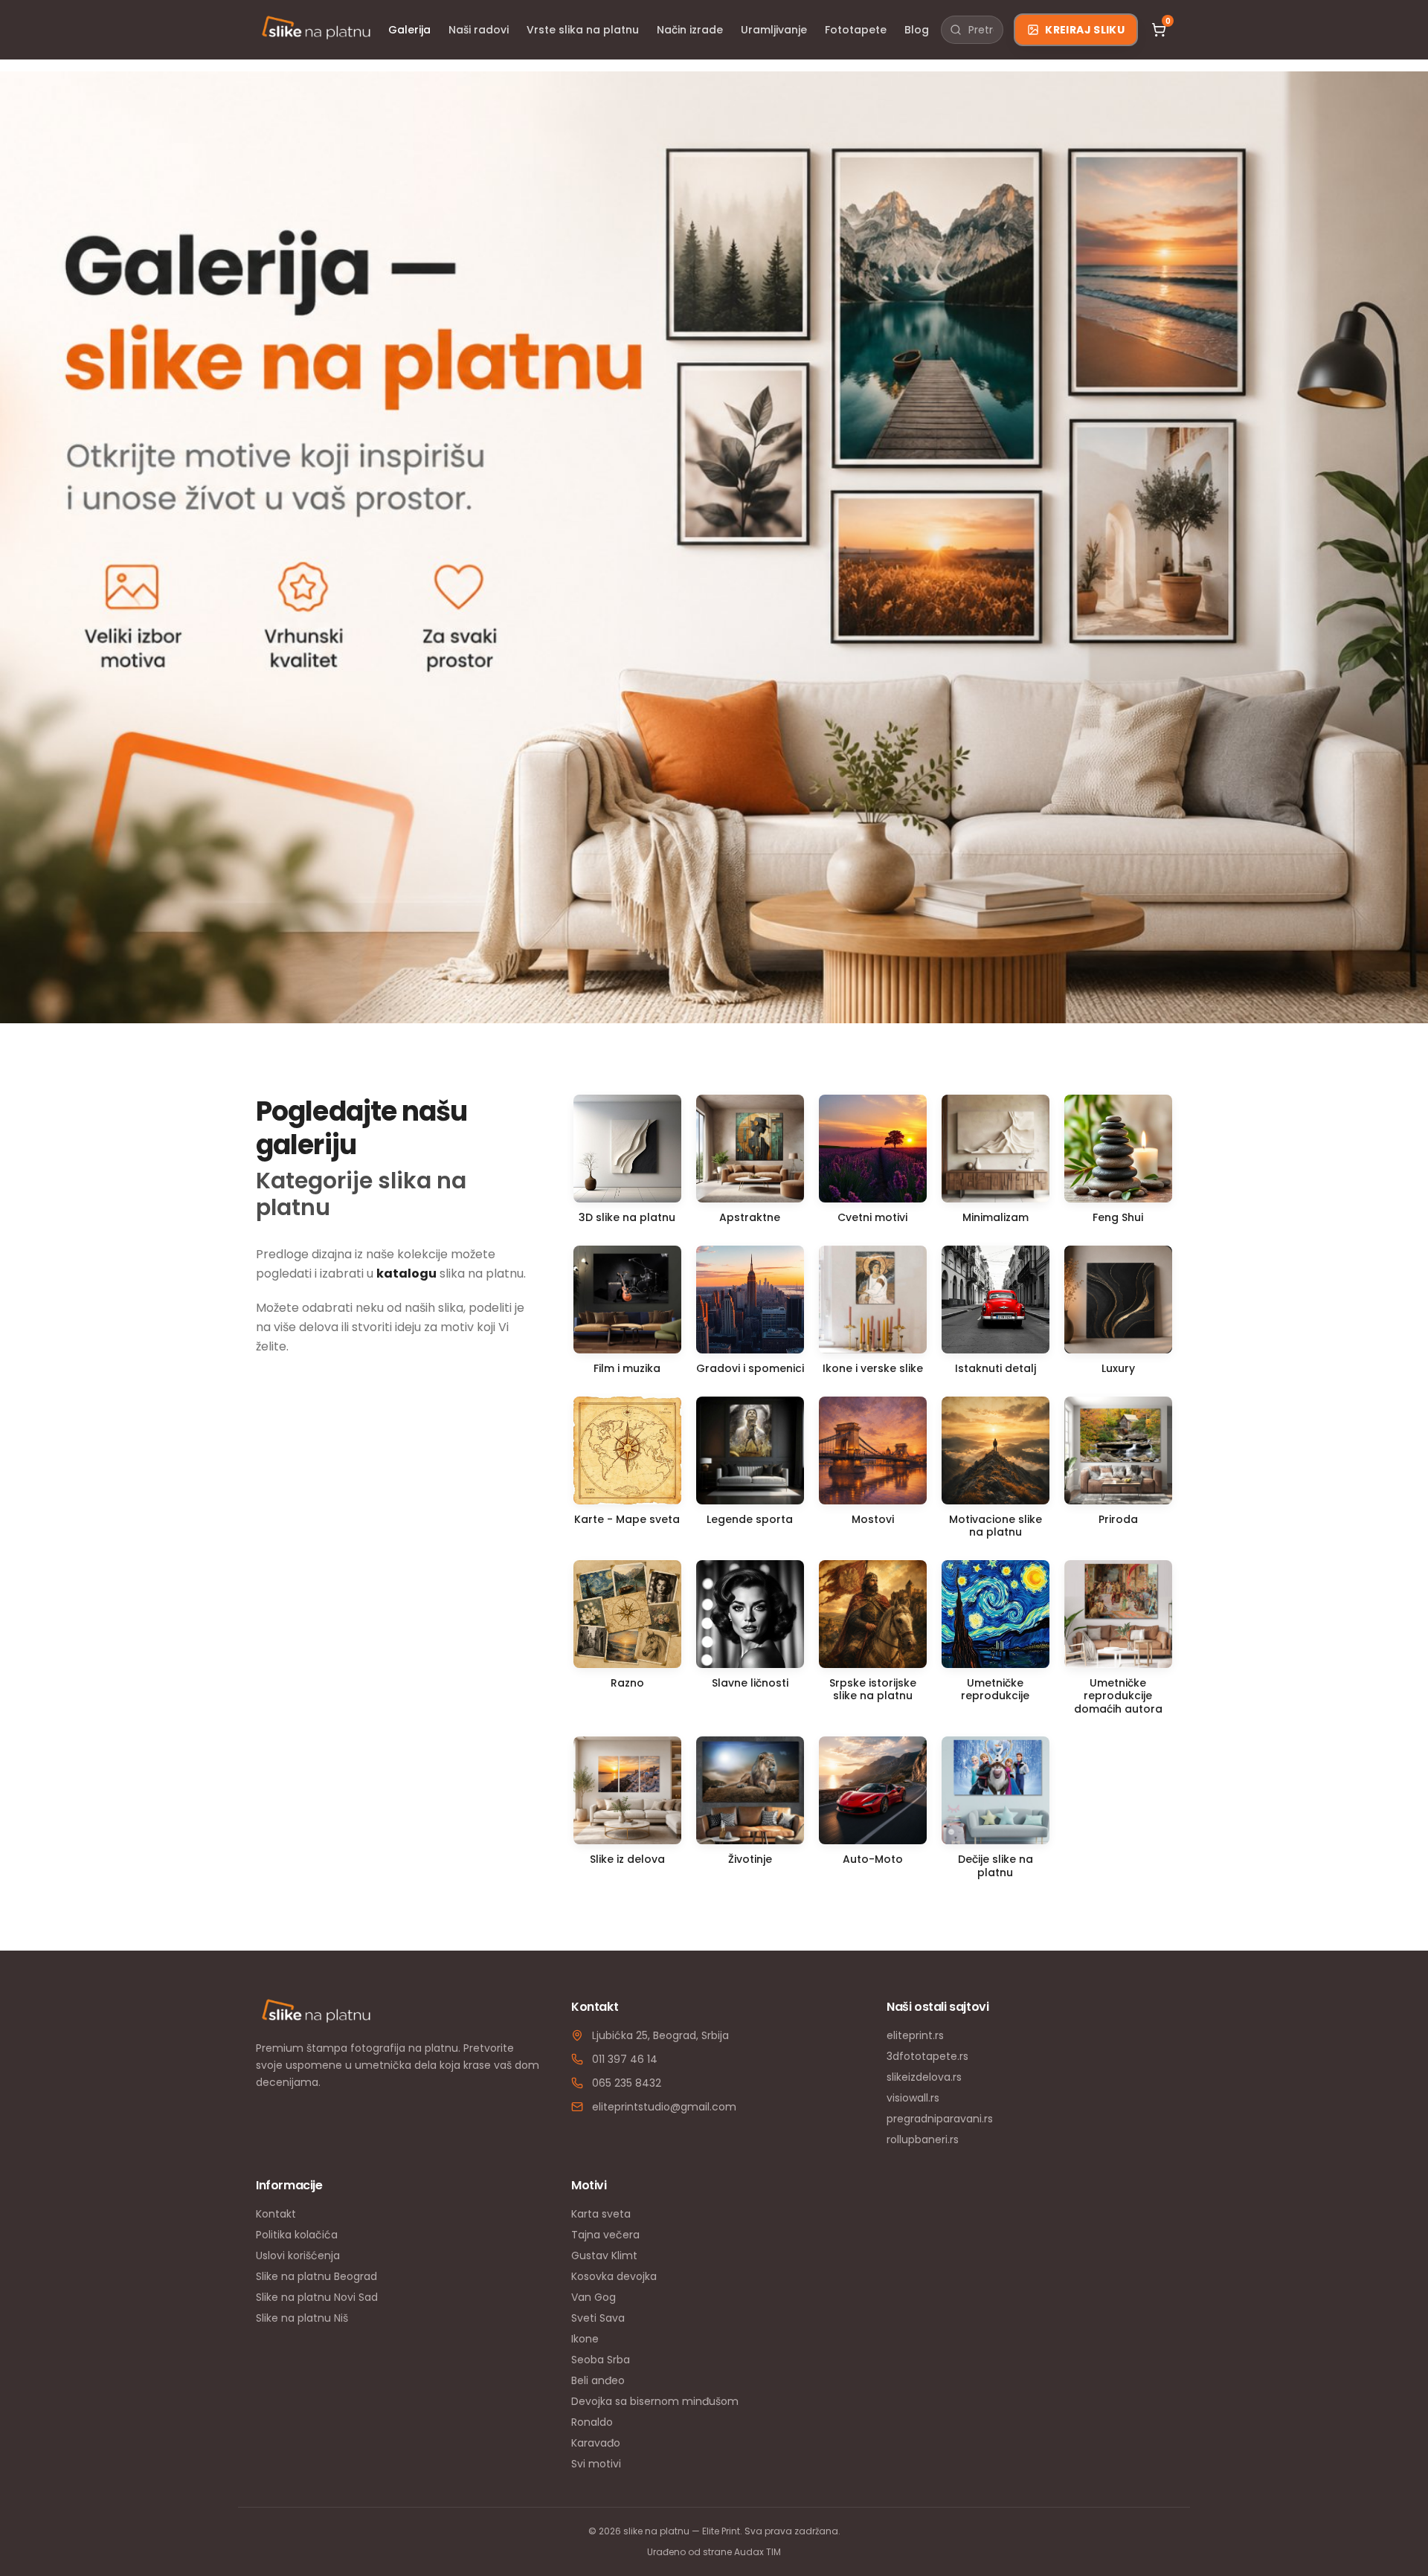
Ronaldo (592, 2422)
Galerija (409, 30)
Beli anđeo (598, 2380)
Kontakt (276, 2214)
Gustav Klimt (604, 2255)
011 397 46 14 (625, 2059)
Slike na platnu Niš (302, 2318)
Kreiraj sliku (1085, 30)
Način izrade (690, 30)
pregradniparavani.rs (940, 2119)
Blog (917, 30)
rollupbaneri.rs (923, 2139)
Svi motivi (596, 2464)
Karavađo (596, 2443)
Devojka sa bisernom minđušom (655, 2401)
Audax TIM (758, 2552)
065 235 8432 (627, 2083)
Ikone (585, 2339)
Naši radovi (479, 30)
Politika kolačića (297, 2235)
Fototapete (856, 30)
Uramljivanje (774, 30)
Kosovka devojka (614, 2276)
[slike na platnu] (316, 30)
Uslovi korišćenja (298, 2255)
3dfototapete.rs (927, 2056)
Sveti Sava (598, 2318)
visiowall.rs (913, 2098)
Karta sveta (601, 2214)
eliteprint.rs (915, 2035)
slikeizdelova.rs (924, 2077)
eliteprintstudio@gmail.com (664, 2107)
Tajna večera (605, 2235)
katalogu (406, 1273)
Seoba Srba (601, 2360)
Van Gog (594, 2297)
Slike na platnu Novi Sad (317, 2297)
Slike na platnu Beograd (316, 2276)
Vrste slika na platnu (583, 30)
